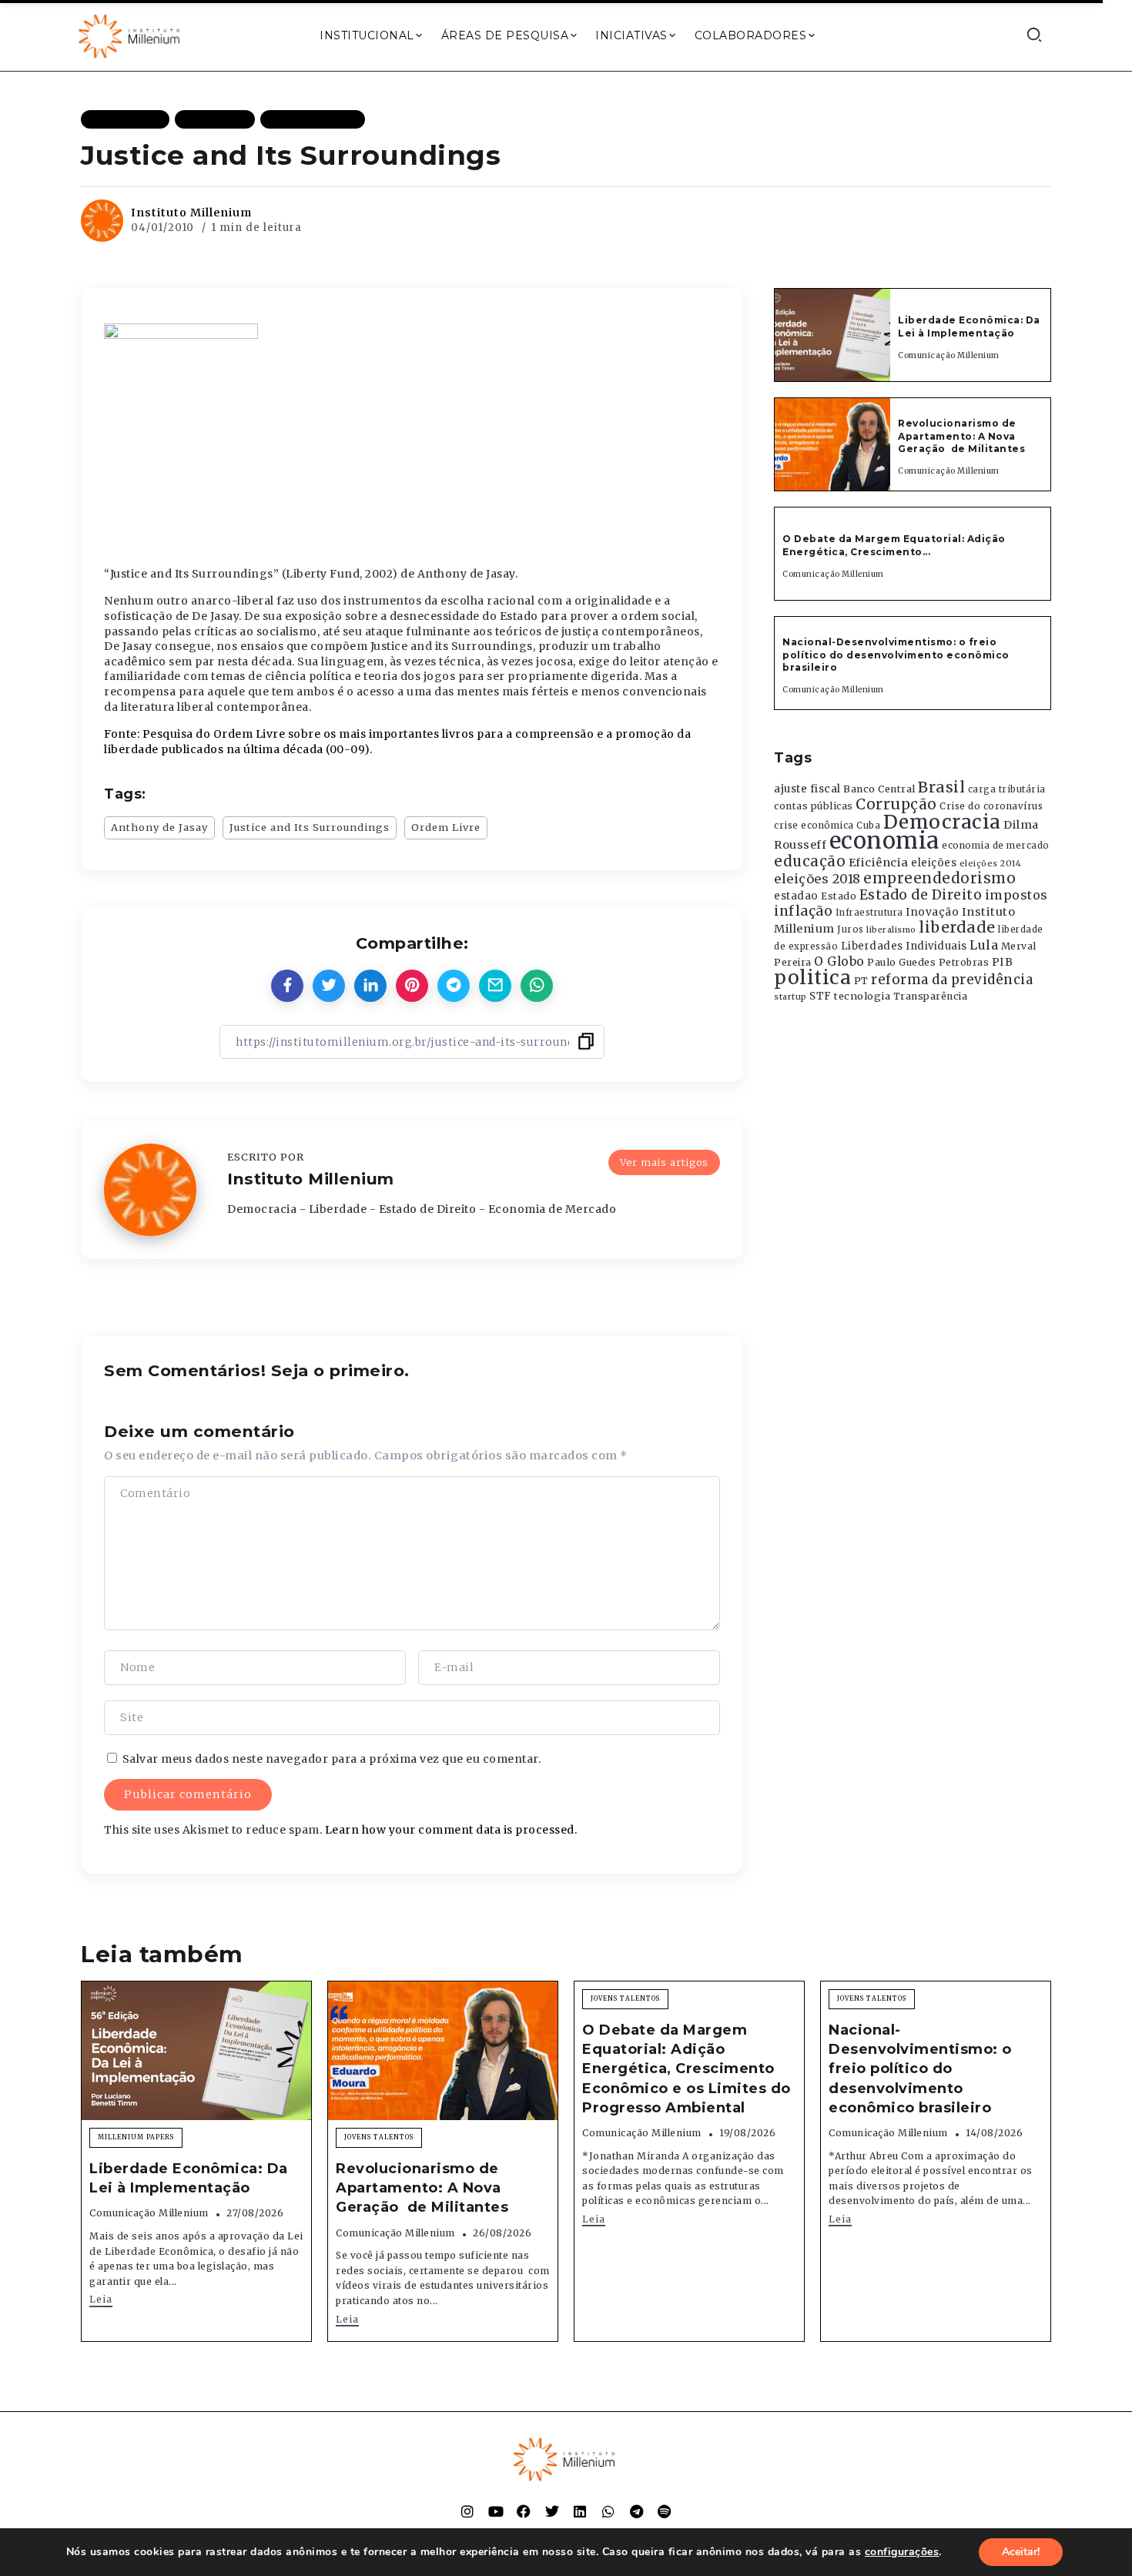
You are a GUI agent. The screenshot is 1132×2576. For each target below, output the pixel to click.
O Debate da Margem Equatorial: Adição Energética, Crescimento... (894, 545)
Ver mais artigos (664, 1162)
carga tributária (1007, 789)
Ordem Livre (446, 827)
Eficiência (879, 863)
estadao (796, 896)
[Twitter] (552, 2511)
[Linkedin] (580, 2511)
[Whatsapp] (608, 2511)
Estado (839, 896)
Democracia (942, 822)
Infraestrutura (869, 913)
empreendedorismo (939, 878)
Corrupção (896, 804)
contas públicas (814, 806)
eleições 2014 (991, 863)
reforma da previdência (952, 980)
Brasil (941, 787)
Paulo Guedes (901, 962)
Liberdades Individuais (904, 946)
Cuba (868, 826)
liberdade (957, 927)
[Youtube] (496, 2511)
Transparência (931, 996)
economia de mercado (996, 846)
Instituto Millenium (191, 213)
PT (861, 981)
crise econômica (814, 826)
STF (821, 996)
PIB (1003, 962)
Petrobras (964, 962)
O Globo (839, 961)
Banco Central (879, 789)
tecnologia (862, 996)
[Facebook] (524, 2511)
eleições (934, 863)
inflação (803, 911)
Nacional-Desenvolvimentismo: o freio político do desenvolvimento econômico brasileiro (896, 655)
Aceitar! (1021, 2552)
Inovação (932, 912)
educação (810, 861)
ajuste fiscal (807, 789)
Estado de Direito (921, 895)
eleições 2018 (817, 879)
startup (790, 997)
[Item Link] (832, 335)
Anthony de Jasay (159, 827)
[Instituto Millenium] (131, 35)
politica (812, 978)
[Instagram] (467, 2511)
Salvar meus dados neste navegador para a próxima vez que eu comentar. (332, 1759)
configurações (902, 2552)
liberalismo (891, 930)
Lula (984, 945)
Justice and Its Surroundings (310, 827)
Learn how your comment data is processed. (451, 1830)
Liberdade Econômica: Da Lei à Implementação (969, 327)
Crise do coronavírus (991, 806)
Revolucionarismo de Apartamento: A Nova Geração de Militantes (963, 436)
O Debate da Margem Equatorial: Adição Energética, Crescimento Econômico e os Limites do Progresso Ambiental (687, 2069)
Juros (851, 930)
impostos (1016, 895)
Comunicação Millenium (949, 355)
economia (884, 841)
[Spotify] (665, 2511)
